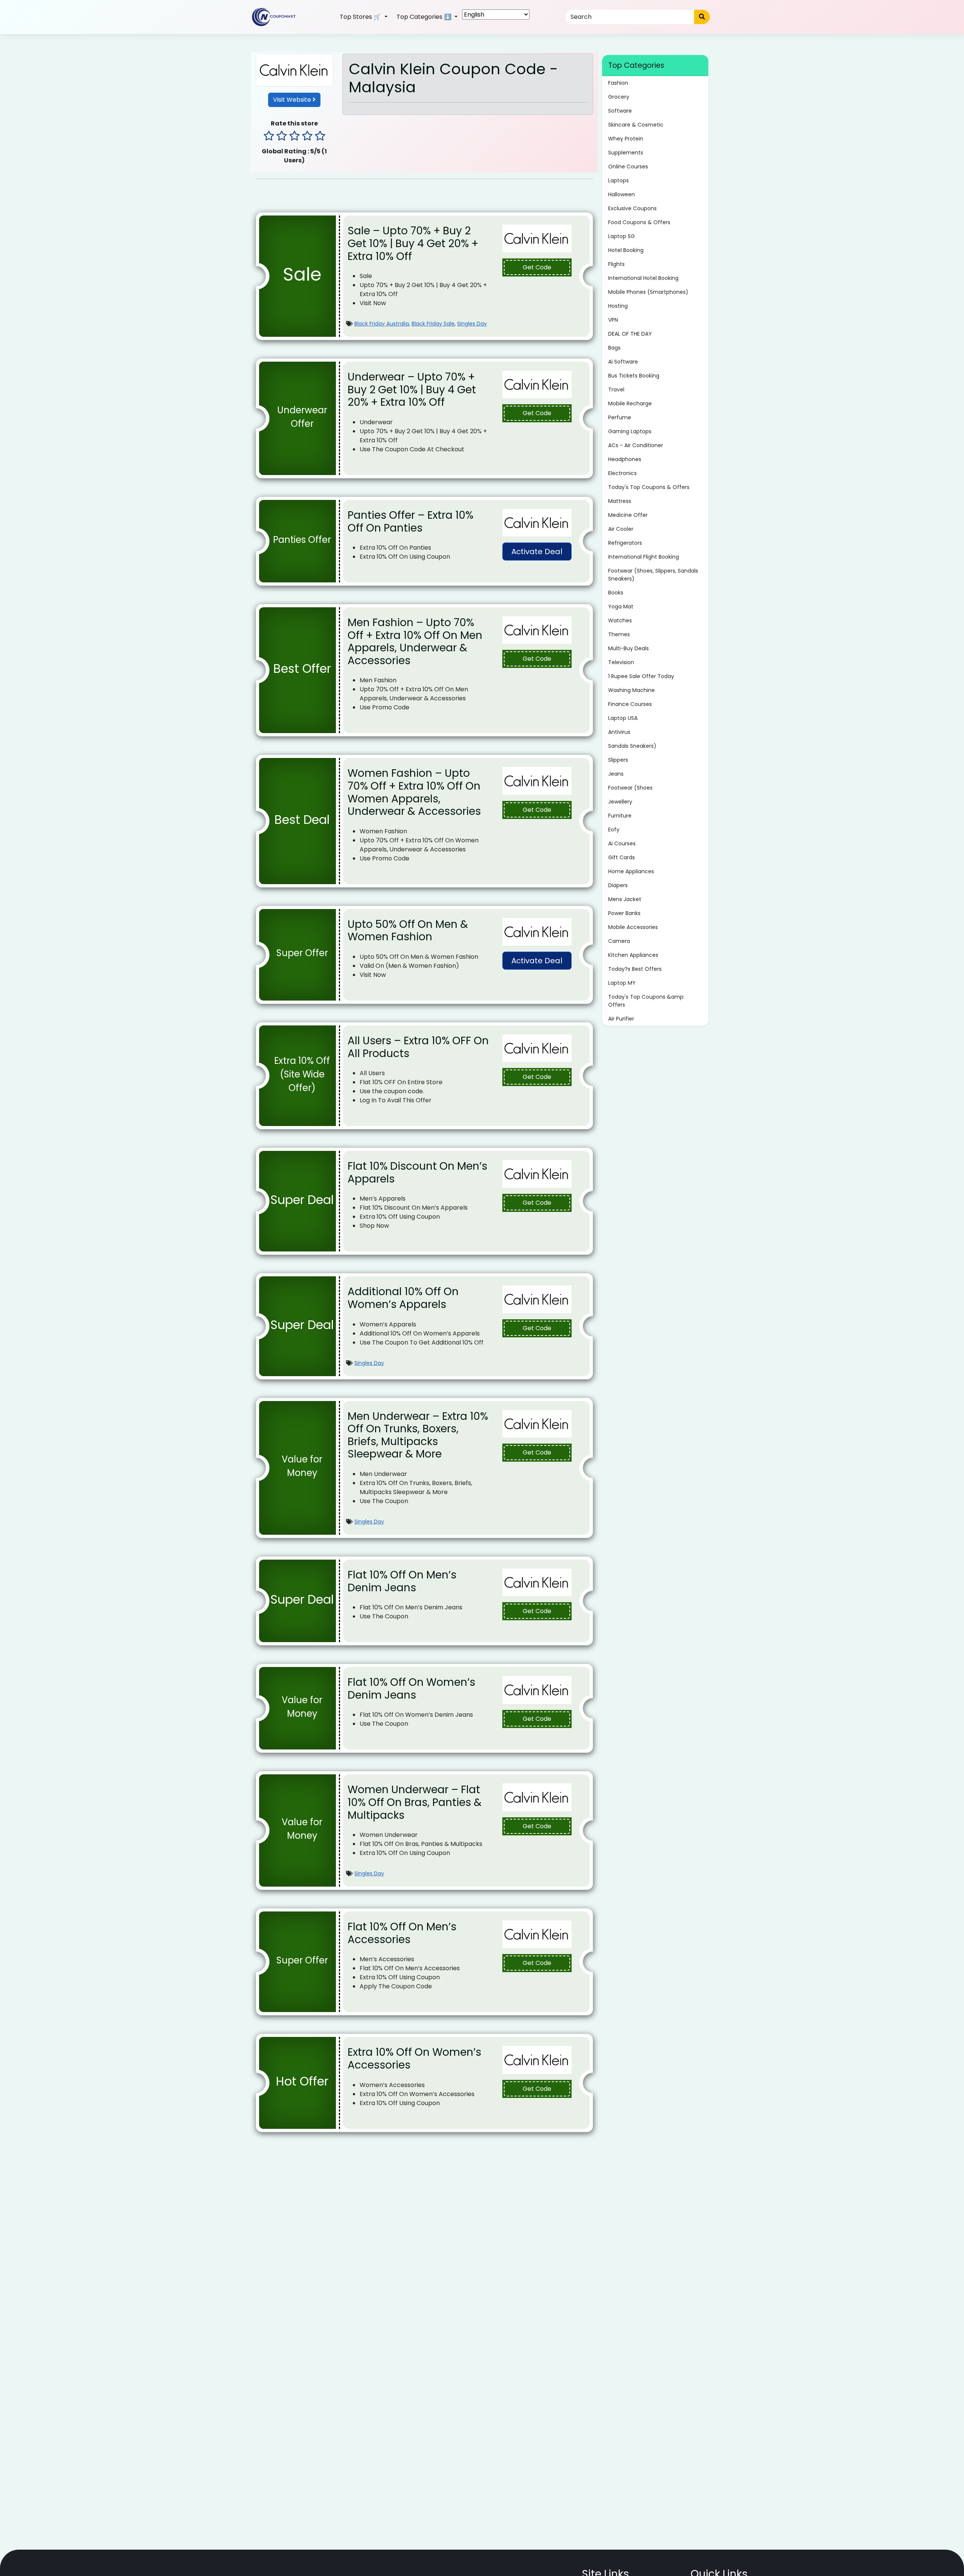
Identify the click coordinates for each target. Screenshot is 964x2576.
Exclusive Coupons (632, 208)
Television (621, 662)
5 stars (320, 137)
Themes (619, 634)
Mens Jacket (625, 899)
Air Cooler (621, 529)
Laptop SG (622, 236)
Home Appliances (631, 871)
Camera (619, 941)
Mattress (620, 501)
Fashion (618, 83)
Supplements (626, 153)
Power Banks (624, 913)
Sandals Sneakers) (632, 746)
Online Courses (628, 167)
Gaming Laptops (630, 431)
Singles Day (472, 324)
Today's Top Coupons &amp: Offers (646, 1001)
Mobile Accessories (633, 927)
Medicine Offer (628, 515)
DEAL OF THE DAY (630, 334)
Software (620, 111)
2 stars (282, 137)
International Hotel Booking (643, 278)
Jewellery (620, 802)
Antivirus (619, 732)
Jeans (616, 774)
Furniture (620, 816)
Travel (616, 390)
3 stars (294, 137)
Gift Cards (622, 857)
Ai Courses (622, 843)
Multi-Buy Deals (628, 648)
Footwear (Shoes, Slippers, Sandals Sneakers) (653, 575)
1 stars (269, 137)
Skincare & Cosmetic (636, 125)
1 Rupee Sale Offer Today (641, 676)
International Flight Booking (644, 557)
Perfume (620, 417)
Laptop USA (623, 718)
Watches (620, 620)
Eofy (614, 830)
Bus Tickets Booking (634, 376)
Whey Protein (626, 139)
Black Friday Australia (382, 324)
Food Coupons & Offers (639, 222)
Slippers (618, 760)
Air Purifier (621, 1019)
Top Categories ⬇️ (425, 17)
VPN (613, 320)
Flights (616, 264)
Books (616, 593)
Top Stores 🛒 (361, 17)
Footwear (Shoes (630, 788)
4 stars (307, 137)
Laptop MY (622, 983)
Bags (614, 348)
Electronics (622, 473)
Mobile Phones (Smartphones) (648, 292)
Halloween (622, 194)
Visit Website (293, 100)
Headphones (625, 459)
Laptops (619, 180)
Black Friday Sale (433, 324)
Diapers (618, 885)
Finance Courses (630, 704)
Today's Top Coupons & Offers (649, 487)
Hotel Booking (626, 250)
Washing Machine (631, 690)
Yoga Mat (621, 607)
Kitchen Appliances (633, 955)
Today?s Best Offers (635, 969)
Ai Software (623, 362)
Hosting (618, 306)
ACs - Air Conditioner (636, 445)
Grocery (619, 97)
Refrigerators (625, 543)
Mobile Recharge (630, 403)
